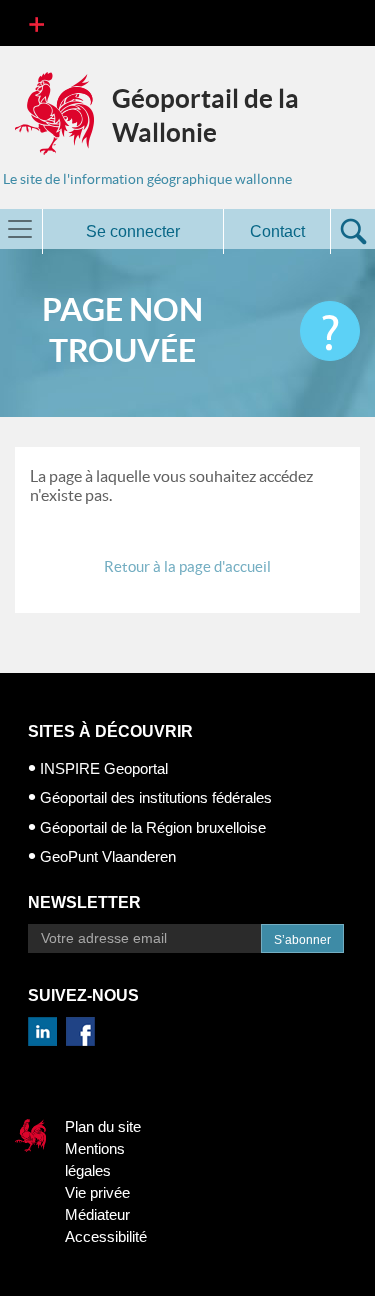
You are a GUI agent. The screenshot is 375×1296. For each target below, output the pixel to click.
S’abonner (302, 940)
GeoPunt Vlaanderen (108, 856)
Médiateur (97, 1214)
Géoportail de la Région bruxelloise (153, 827)
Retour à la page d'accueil (187, 566)
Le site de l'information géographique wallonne (147, 179)
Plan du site (103, 1126)
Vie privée (97, 1192)
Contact (277, 231)
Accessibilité (106, 1236)
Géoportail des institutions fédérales (156, 797)
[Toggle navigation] (36, 23)
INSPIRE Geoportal (104, 768)
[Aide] (330, 331)
